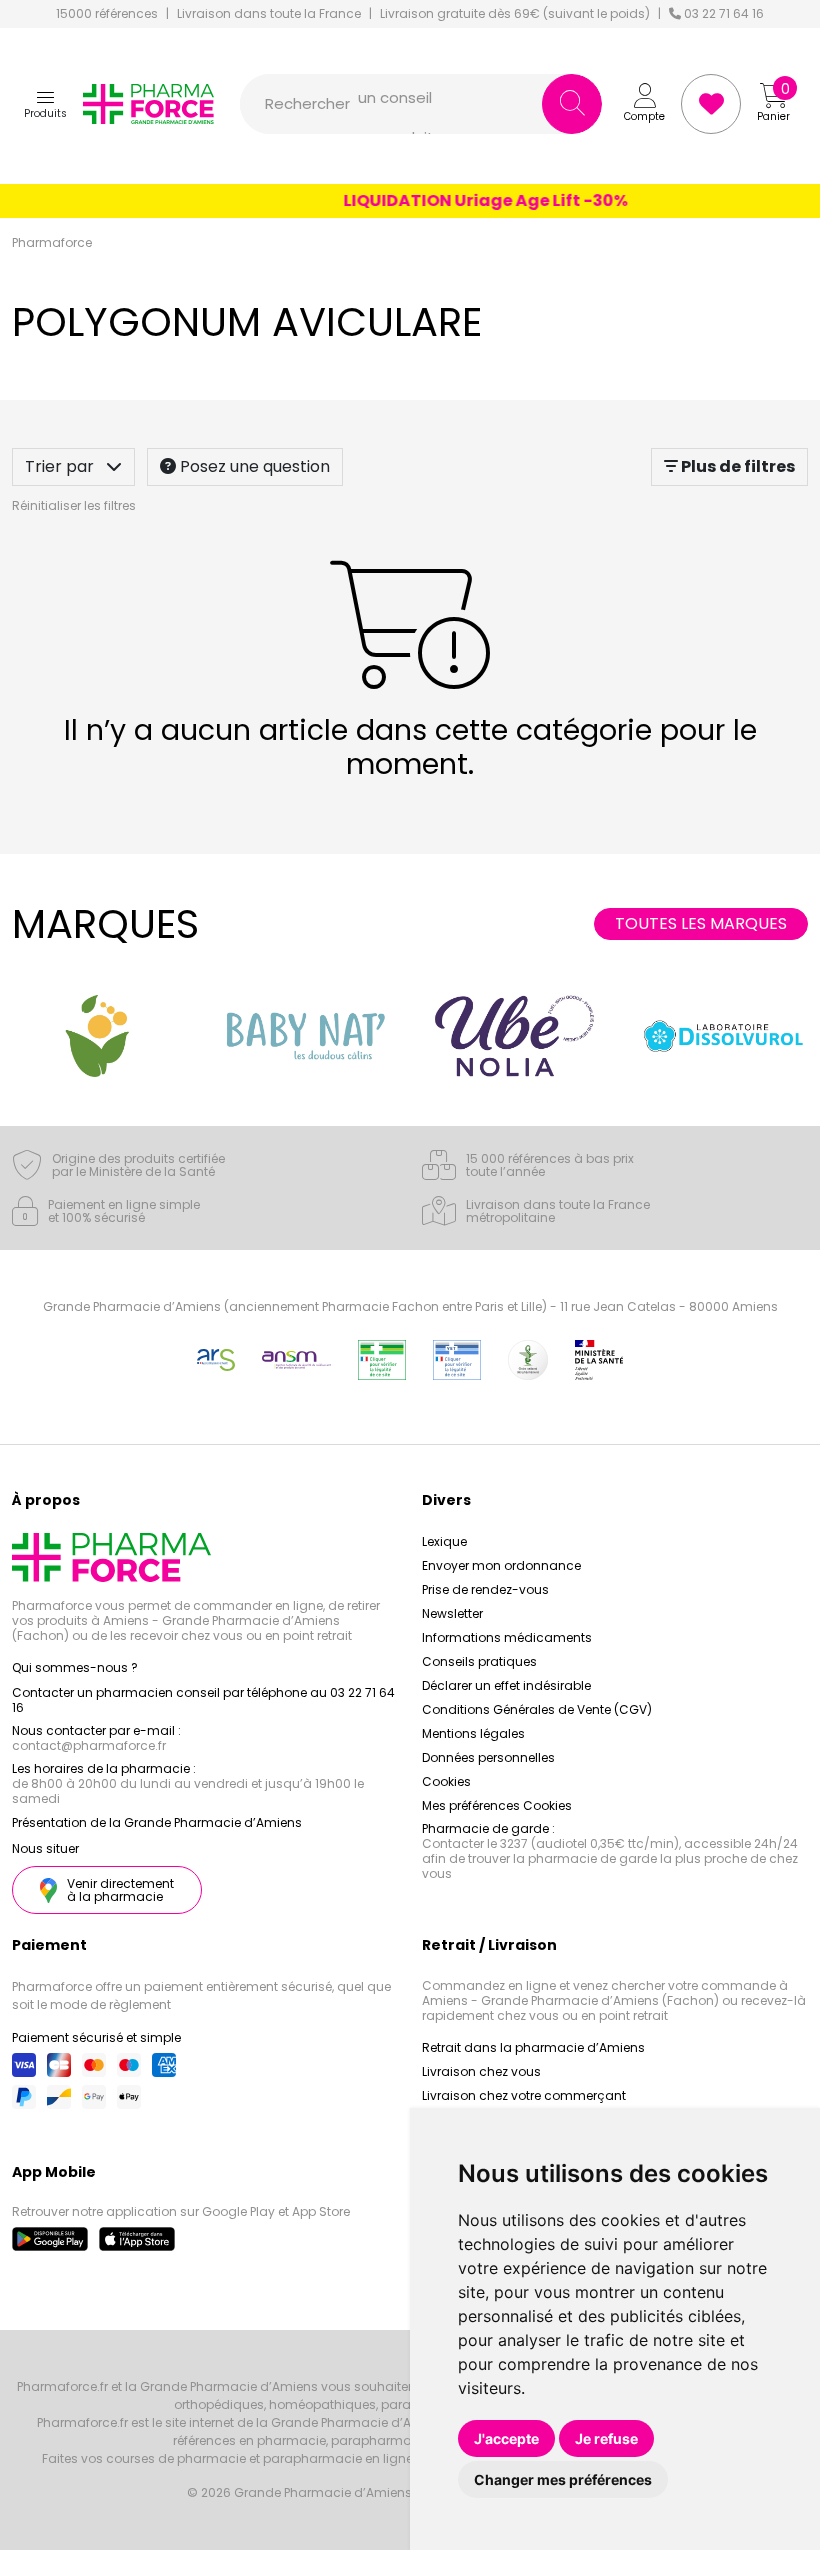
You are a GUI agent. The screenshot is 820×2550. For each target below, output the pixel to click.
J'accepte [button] (506, 2438)
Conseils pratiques (479, 1661)
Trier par (61, 466)
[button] (45, 104)
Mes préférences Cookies (497, 1805)
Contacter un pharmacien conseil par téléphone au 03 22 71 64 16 (203, 1700)
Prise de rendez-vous (485, 1589)
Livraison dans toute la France (269, 14)
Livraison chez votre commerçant (524, 2095)
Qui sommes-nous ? (75, 1667)
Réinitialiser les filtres (74, 505)
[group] (97, 1036)
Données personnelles (488, 1757)
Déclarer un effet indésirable (506, 1685)
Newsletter (452, 1613)
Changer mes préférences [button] (563, 2479)
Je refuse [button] (606, 2438)
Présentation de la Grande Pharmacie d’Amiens (157, 1822)
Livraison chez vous (481, 2071)
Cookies (446, 1781)
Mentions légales (473, 1733)
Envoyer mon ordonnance (501, 1565)
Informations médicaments (507, 1637)
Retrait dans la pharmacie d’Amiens (533, 2047)
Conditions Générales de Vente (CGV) (537, 1709)
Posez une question (253, 466)
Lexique (444, 1541)
